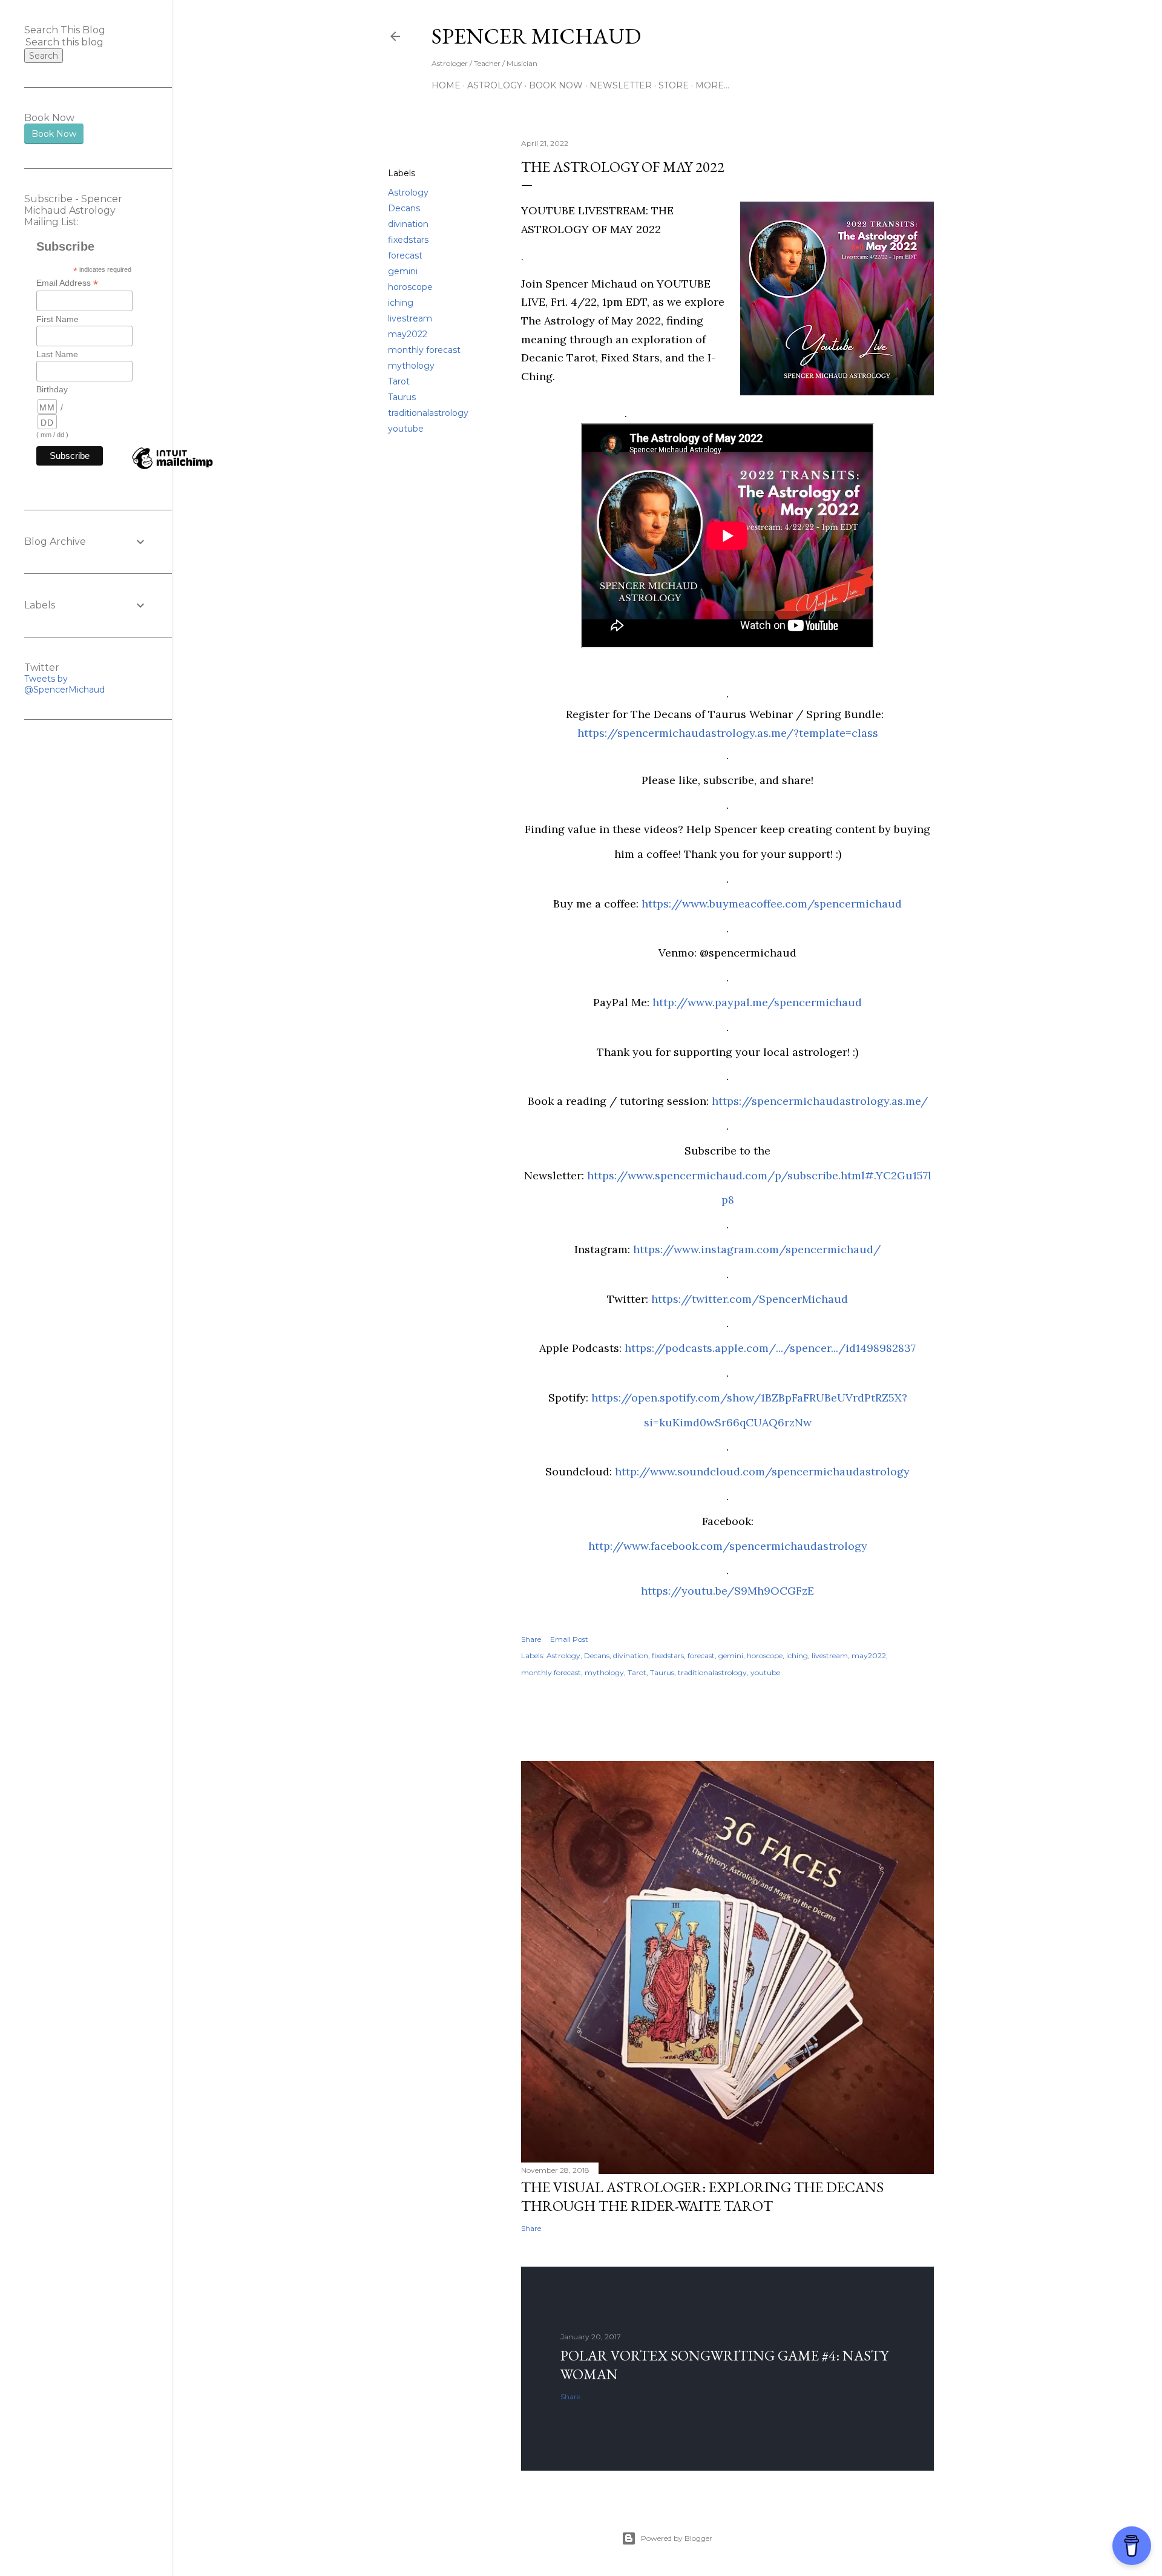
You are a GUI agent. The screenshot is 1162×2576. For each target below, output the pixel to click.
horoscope (410, 287)
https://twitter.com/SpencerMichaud (750, 1299)
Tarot (399, 381)
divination (408, 224)
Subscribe (853, 36)
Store (674, 85)
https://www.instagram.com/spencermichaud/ (757, 1249)
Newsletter (621, 85)
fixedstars (408, 240)
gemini (403, 271)
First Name (57, 319)
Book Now (556, 85)
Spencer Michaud (536, 36)
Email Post (569, 1639)
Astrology (495, 85)
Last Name (57, 354)
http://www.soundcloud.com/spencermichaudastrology (762, 1471)
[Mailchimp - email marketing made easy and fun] (172, 469)
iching (401, 303)
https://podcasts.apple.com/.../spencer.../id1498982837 (770, 1348)
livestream (410, 318)
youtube (406, 429)
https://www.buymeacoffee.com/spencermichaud (772, 904)
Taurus (402, 397)
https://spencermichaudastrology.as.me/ (820, 1101)
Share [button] (400, 144)
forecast (405, 255)
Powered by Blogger (677, 2538)
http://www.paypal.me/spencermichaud (757, 1002)
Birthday (52, 389)
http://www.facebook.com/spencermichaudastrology (728, 1546)
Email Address (67, 283)
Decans (404, 208)
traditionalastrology (428, 413)
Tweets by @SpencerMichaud (64, 684)
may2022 (408, 334)
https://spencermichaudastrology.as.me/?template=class (728, 733)
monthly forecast (424, 350)
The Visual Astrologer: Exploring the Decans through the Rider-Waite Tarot (702, 2196)
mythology (411, 366)
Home (446, 85)
